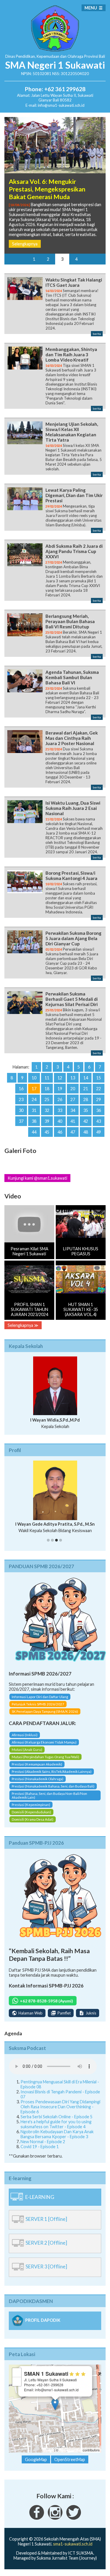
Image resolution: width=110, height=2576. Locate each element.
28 (86, 1099)
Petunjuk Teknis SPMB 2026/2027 (38, 1704)
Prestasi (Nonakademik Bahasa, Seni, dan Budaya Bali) (53, 1786)
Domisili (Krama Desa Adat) (33, 1819)
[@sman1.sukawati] (55, 2518)
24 (34, 1099)
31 (34, 1110)
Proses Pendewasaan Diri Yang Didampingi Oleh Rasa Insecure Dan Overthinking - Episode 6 (60, 2107)
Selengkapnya (25, 244)
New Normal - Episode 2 (43, 2142)
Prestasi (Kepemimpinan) (31, 1805)
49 (99, 1132)
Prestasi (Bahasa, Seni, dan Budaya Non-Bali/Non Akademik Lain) (49, 1795)
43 (99, 1121)
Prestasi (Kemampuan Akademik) (37, 1764)
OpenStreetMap (71, 2450)
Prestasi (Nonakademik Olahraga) (38, 1779)
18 (47, 1089)
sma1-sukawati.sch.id (73, 2544)
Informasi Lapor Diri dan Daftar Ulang (40, 1697)
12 (60, 1078)
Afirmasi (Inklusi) (25, 1735)
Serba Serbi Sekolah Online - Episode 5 (56, 2117)
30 (21, 1110)
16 (21, 1089)
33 (60, 1110)
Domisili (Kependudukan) (31, 1812)
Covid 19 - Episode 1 (40, 2147)
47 (73, 1132)
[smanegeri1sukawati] (37, 2518)
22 (99, 1089)
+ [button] (17, 2372)
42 (86, 1121)
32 (47, 1110)
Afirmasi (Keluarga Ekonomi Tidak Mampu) (44, 1742)
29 (99, 1099)
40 (60, 1121)
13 (73, 1078)
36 (99, 1110)
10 (34, 1078)
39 (47, 1121)
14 (86, 1078)
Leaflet (49, 2450)
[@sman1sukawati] (74, 2518)
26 (60, 1099)
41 (73, 1121)
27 (73, 1099)
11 (47, 1078)
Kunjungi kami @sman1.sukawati (37, 1178)
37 (21, 1121)
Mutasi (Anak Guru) (27, 1750)
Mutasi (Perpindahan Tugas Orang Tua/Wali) (45, 1757)
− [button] (17, 2381)
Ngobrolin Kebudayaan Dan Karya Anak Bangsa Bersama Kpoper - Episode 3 (57, 2134)
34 (73, 1110)
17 (34, 1089)
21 (86, 1089)
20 (73, 1089)
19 (60, 1089)
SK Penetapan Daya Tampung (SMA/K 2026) (45, 1711)
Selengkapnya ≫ (23, 1325)
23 (21, 1099)
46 (60, 1132)
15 (99, 1078)
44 (34, 1132)
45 (47, 1132)
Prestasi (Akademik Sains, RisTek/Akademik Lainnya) (52, 1772)
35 (86, 1110)
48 (86, 1132)
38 (34, 1121)
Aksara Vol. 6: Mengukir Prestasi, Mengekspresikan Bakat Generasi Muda (47, 189)
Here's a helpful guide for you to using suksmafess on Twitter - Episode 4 (56, 2124)
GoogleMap (36, 2459)
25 (47, 1099)
